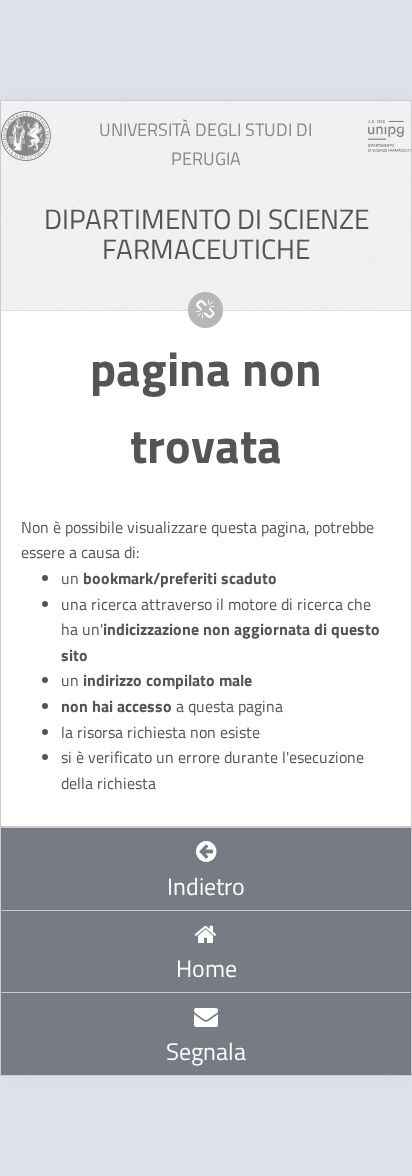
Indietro (206, 886)
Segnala (206, 1051)
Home (206, 968)
